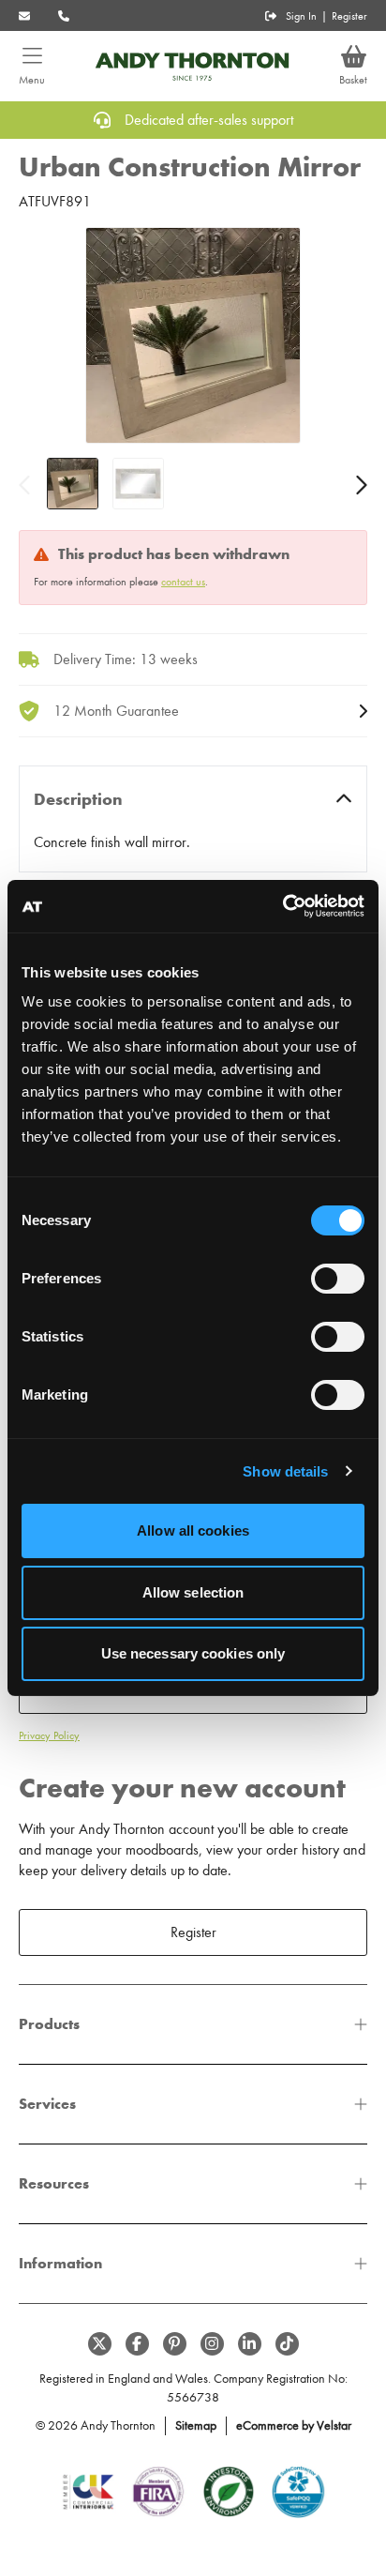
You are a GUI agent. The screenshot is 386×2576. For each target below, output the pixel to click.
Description (78, 799)
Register (349, 16)
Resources (54, 2183)
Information (60, 2263)
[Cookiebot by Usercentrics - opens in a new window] (282, 906)
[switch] (338, 1279)
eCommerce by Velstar (294, 2425)
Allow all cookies (193, 1530)
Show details (285, 1471)
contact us (183, 582)
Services (47, 2104)
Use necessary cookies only (193, 1653)
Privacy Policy (49, 1735)
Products (49, 2024)
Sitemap (196, 2425)
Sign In (301, 16)
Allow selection (193, 1592)
